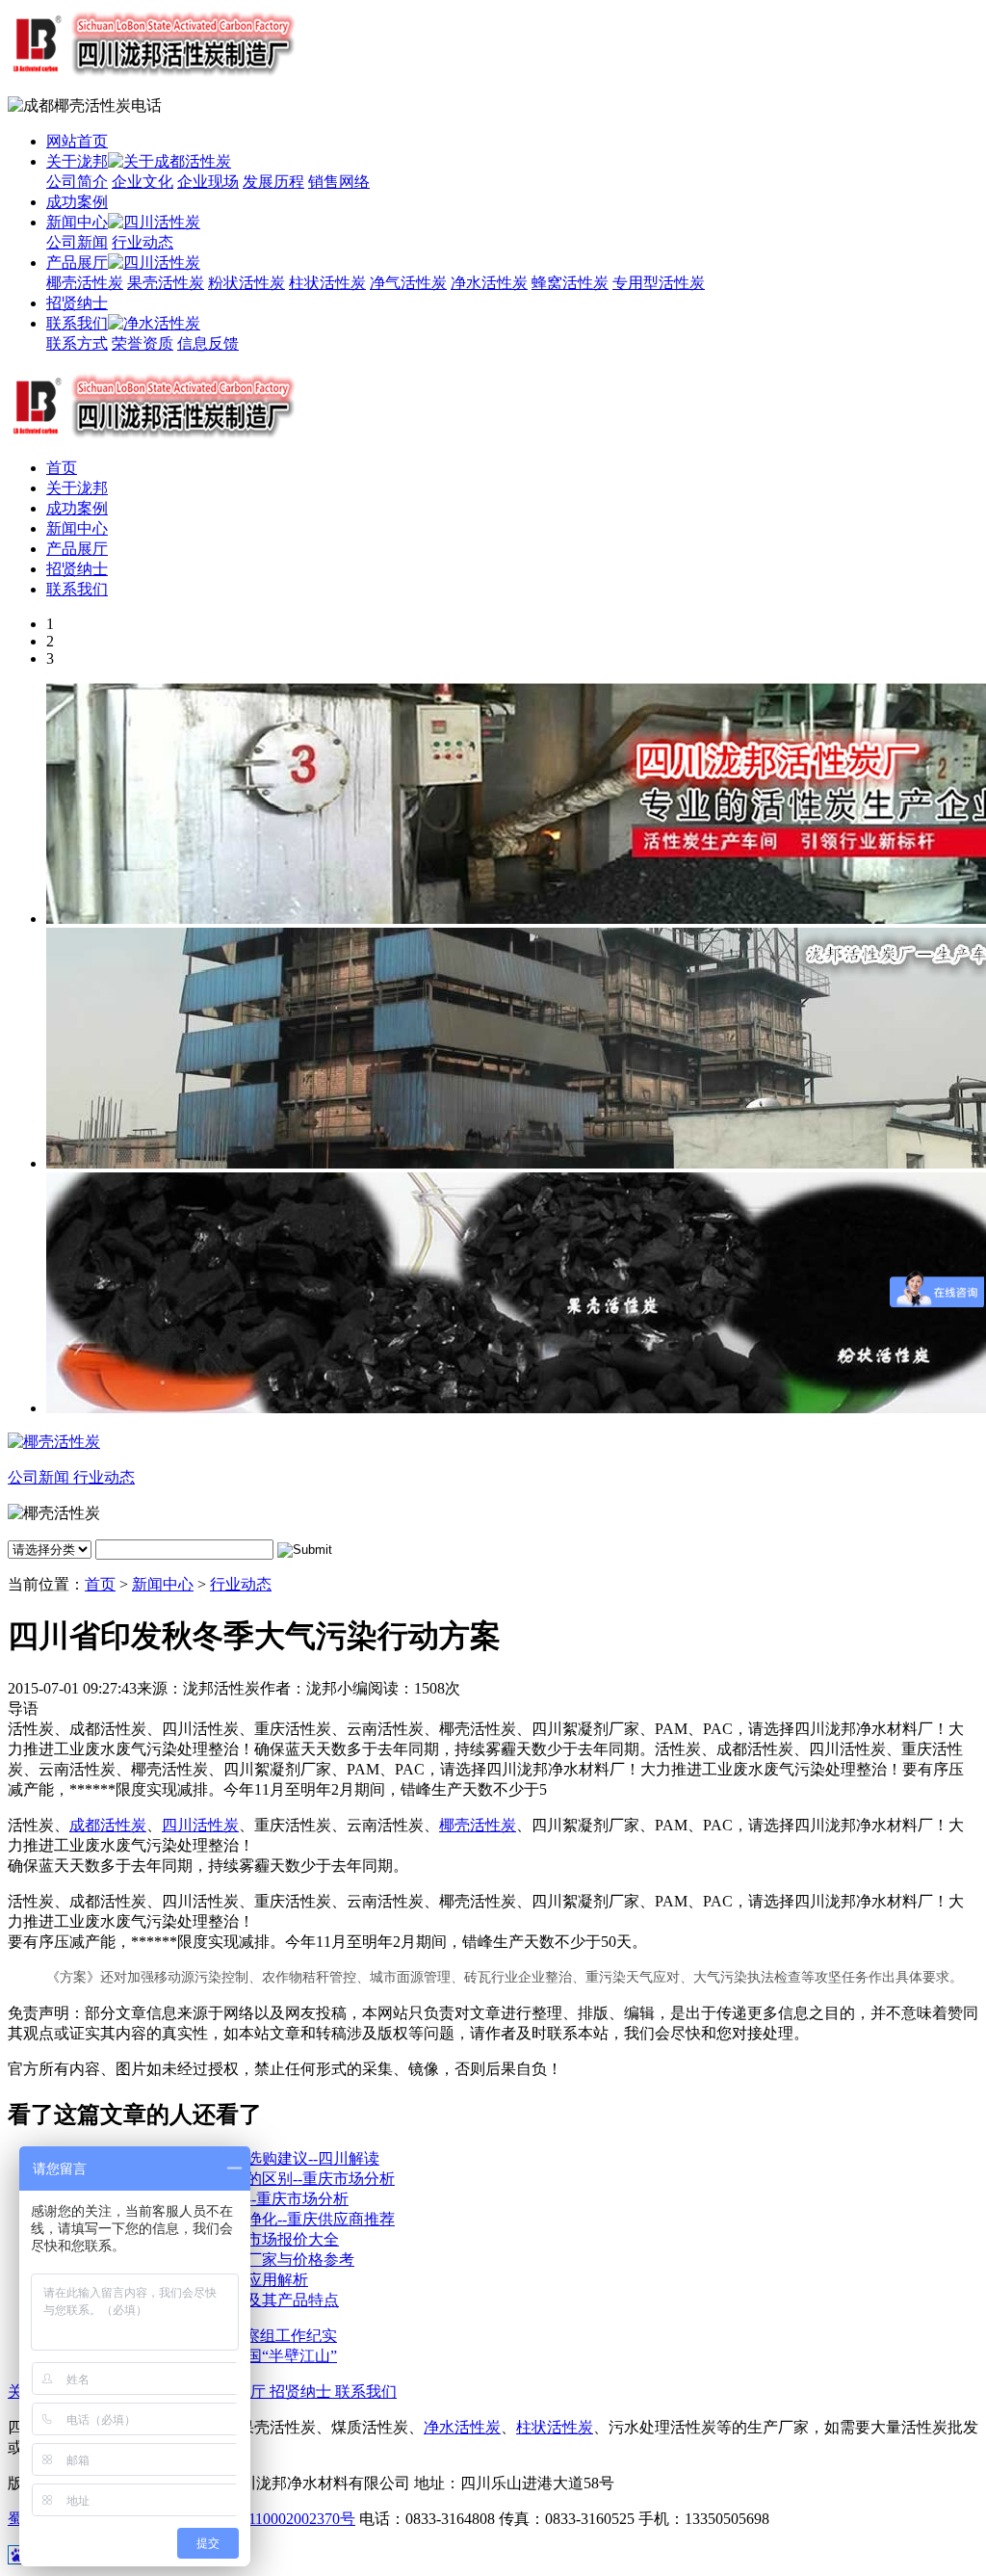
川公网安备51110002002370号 (256, 2519)
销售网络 (339, 182)
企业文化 (143, 182)
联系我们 (77, 323)
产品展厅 (77, 263)
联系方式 (77, 343)
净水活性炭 (489, 283)
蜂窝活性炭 (570, 283)
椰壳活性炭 (85, 283)
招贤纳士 (77, 303)
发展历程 (273, 182)
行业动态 (143, 242)
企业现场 (208, 182)
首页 (62, 468)
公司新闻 (77, 242)
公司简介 (77, 182)
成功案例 (77, 202)
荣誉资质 (143, 343)
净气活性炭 (408, 283)
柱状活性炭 (327, 283)
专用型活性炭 (659, 283)
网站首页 (77, 141)
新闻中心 (77, 222)
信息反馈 (208, 343)
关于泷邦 (77, 161)
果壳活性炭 (166, 283)
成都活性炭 (108, 1825)
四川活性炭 (200, 1825)
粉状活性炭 (246, 283)
